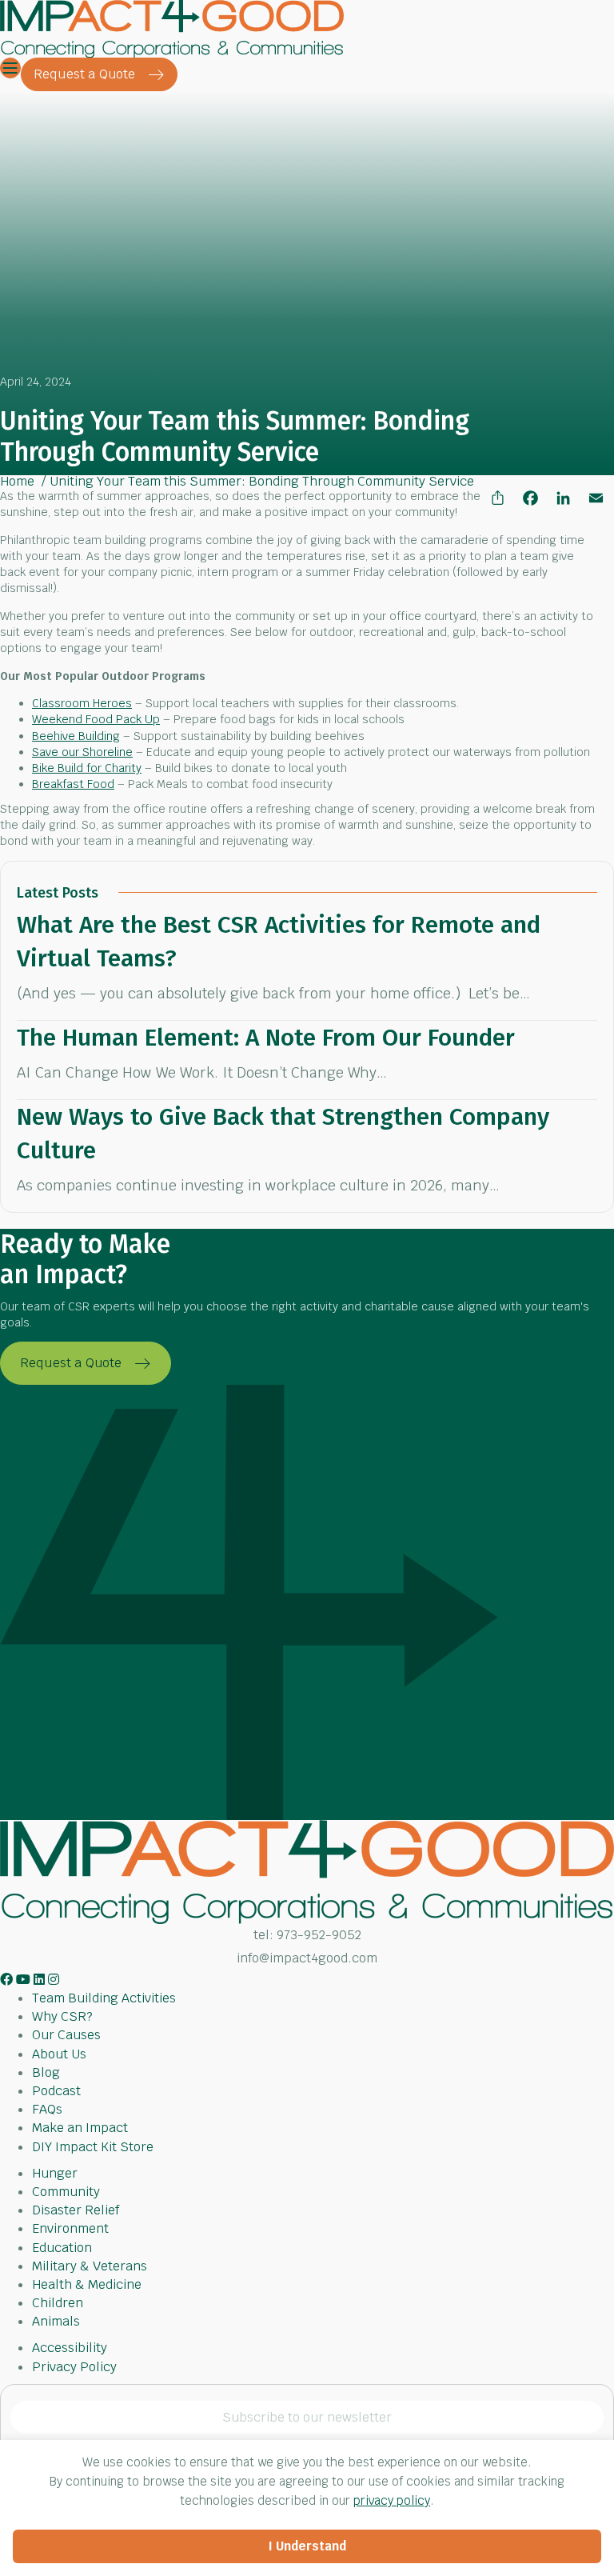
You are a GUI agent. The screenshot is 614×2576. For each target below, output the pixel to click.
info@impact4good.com (307, 1958)
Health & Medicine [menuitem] (87, 2284)
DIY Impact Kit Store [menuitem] (93, 2147)
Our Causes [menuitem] (66, 2035)
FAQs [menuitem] (47, 2109)
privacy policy (392, 2500)
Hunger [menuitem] (55, 2173)
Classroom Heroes (82, 703)
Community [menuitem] (66, 2192)
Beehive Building (76, 736)
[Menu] (10, 68)
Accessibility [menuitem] (70, 2348)
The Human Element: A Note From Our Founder (266, 1038)
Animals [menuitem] (56, 2321)
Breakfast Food (73, 784)
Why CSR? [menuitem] (62, 2016)
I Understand (307, 2546)
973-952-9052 (319, 1935)
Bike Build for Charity (87, 768)
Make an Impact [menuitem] (80, 2128)
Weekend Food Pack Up (96, 719)
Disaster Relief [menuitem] (76, 2210)
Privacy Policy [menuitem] (74, 2367)
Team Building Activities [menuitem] (104, 1998)
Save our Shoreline (82, 752)
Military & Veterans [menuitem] (90, 2266)
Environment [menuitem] (70, 2228)
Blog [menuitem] (46, 2072)
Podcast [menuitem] (56, 2091)
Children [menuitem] (58, 2303)
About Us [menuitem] (59, 2054)
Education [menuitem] (62, 2248)
